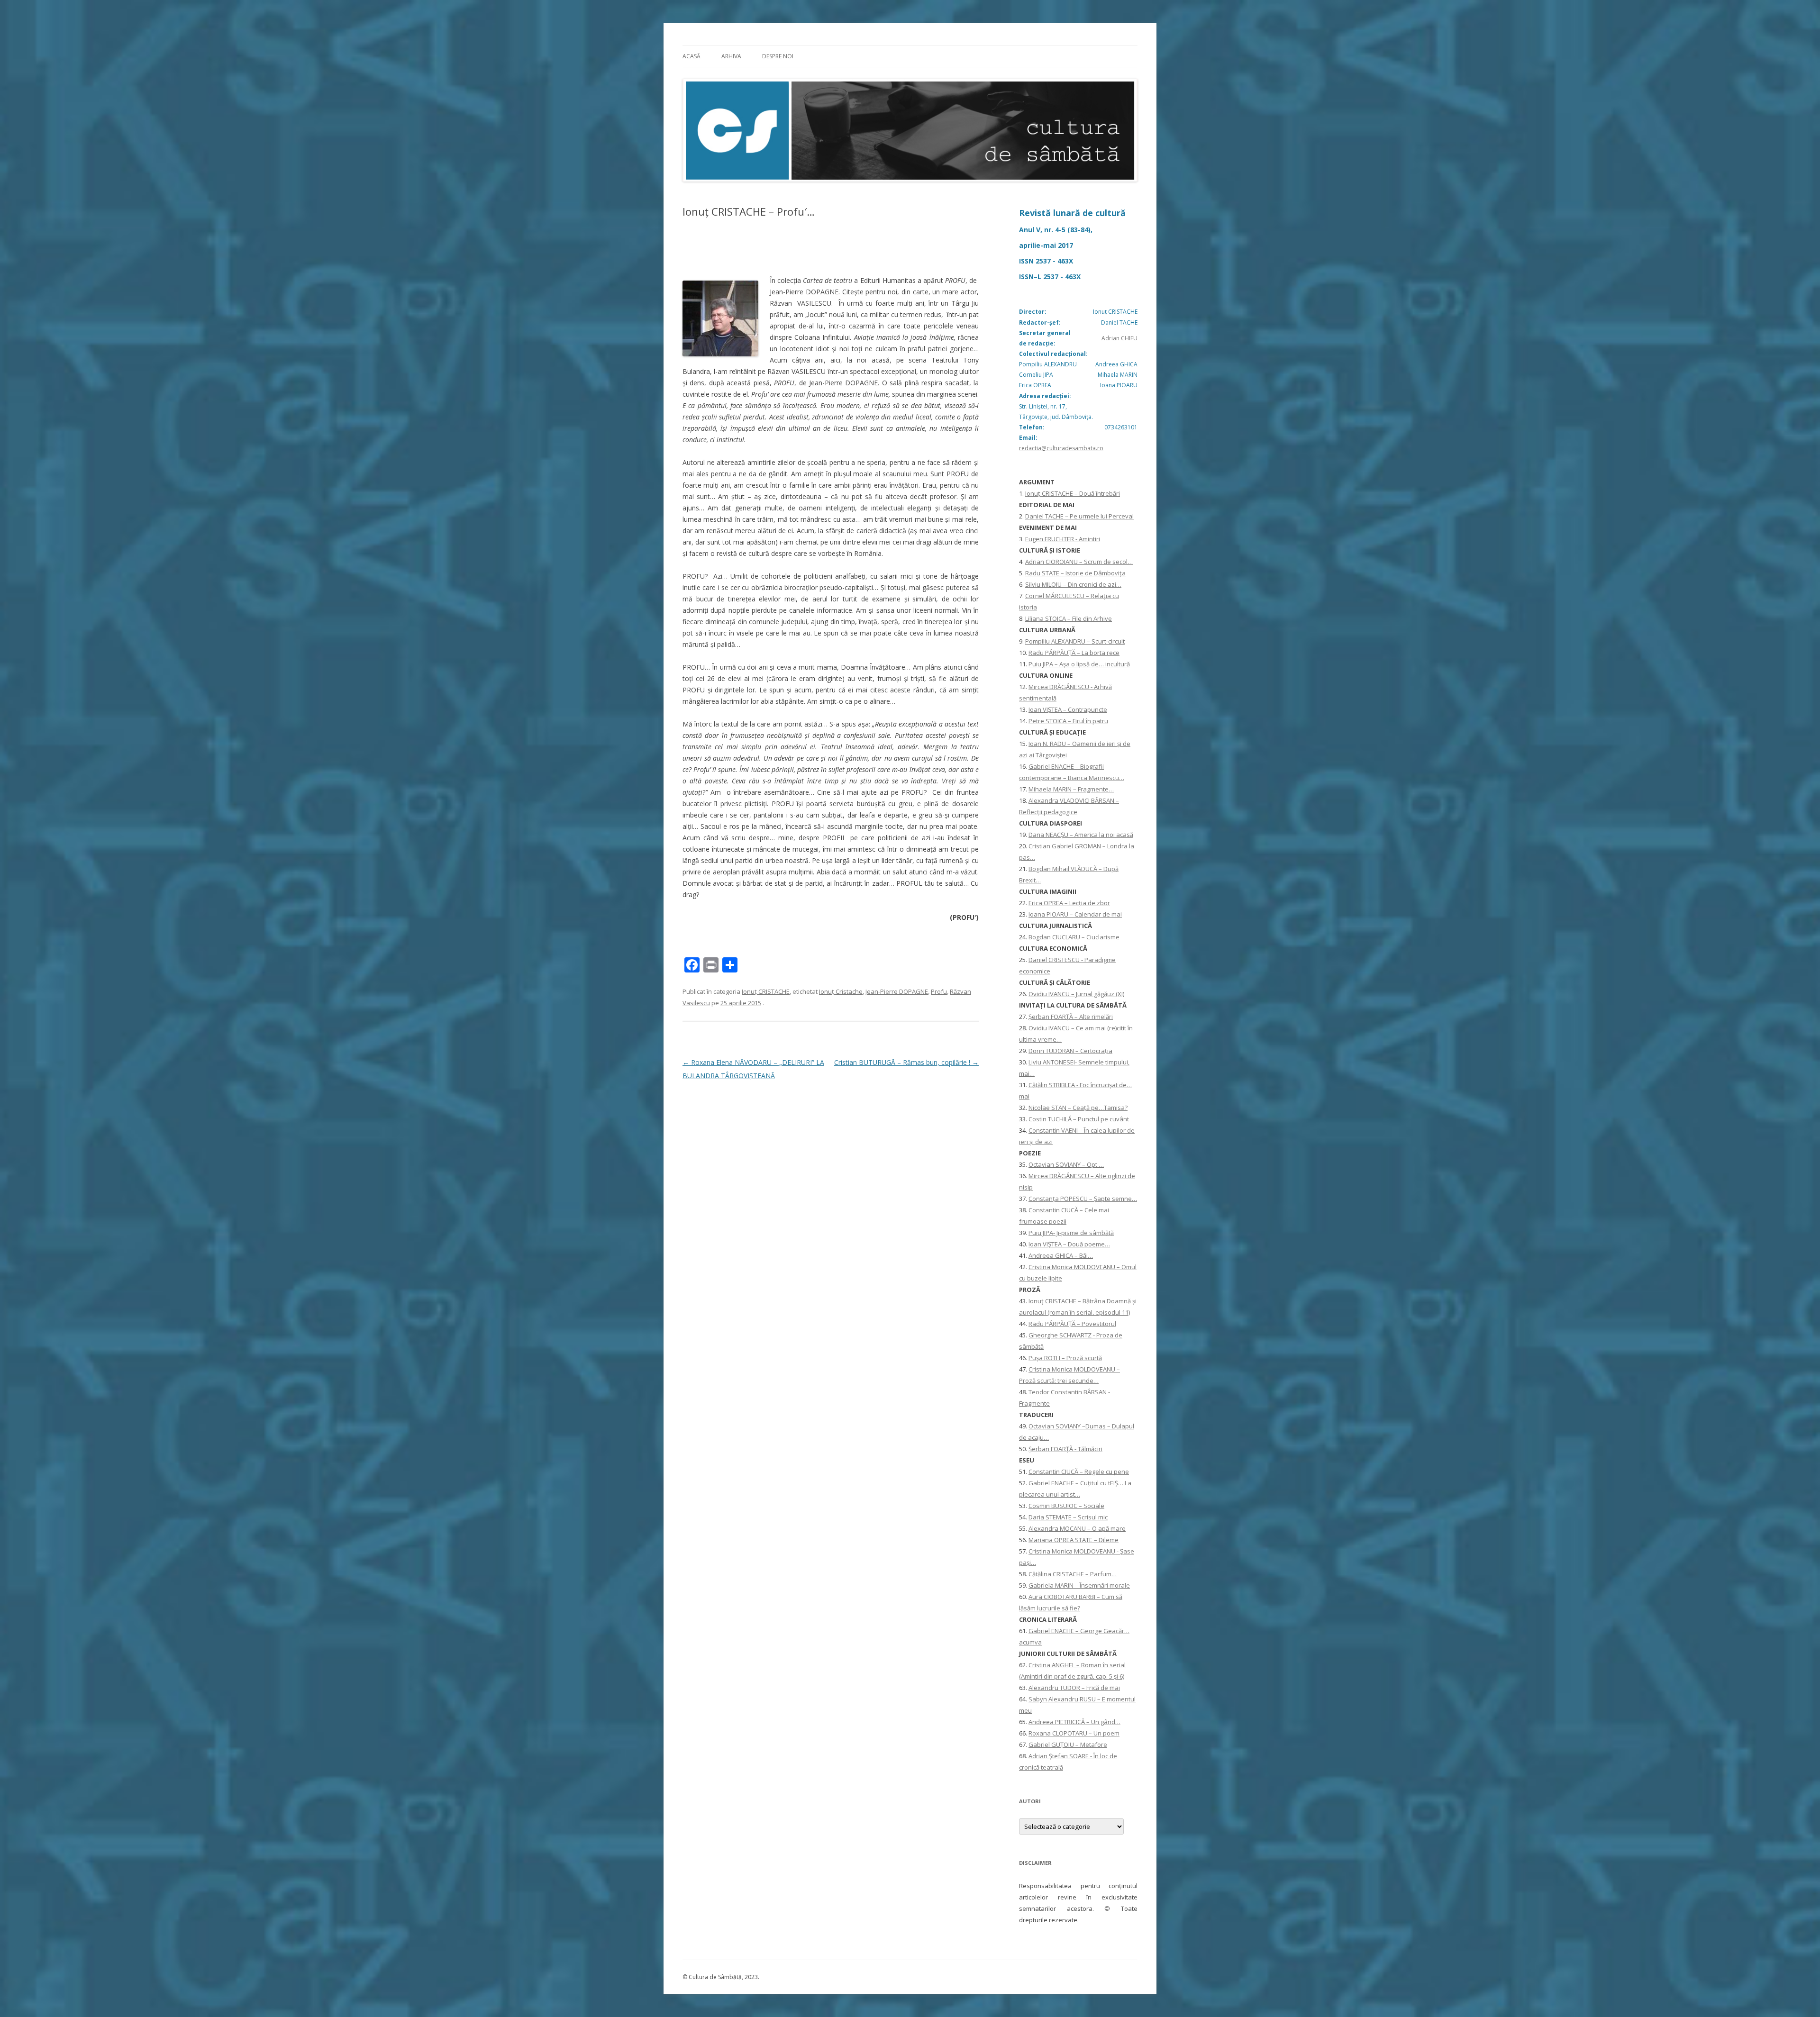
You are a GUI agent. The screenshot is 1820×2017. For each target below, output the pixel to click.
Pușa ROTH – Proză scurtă (1065, 1358)
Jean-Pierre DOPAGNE (897, 991)
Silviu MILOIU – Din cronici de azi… (1073, 584)
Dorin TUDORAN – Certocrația (1070, 1051)
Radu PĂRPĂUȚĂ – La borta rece (1074, 653)
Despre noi (778, 56)
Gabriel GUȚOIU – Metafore (1068, 1744)
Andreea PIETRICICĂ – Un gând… (1074, 1722)
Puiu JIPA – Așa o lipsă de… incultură (1079, 664)
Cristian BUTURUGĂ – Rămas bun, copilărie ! (906, 1062)
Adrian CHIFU (1119, 338)
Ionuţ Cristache (841, 991)
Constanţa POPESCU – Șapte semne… (1083, 1199)
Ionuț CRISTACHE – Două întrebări (1073, 493)
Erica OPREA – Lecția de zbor (1069, 903)
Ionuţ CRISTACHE (766, 991)
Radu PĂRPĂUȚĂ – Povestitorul (1072, 1324)
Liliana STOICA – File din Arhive (1069, 618)
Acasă (692, 56)
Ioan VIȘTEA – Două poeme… (1069, 1244)
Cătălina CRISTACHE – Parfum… (1073, 1574)
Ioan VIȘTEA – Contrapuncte (1068, 709)
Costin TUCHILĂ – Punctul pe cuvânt (1079, 1119)
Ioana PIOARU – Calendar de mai (1075, 914)
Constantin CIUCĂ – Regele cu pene (1079, 1472)
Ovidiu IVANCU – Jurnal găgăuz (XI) (1076, 994)
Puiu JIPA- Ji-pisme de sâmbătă (1071, 1233)
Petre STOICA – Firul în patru (1068, 721)
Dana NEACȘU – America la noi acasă (1081, 835)
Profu (939, 991)
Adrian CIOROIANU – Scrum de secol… (1079, 562)
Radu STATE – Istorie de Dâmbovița (1075, 573)
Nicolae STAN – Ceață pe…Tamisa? (1078, 1108)
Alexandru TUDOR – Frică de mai (1074, 1688)
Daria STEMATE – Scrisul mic (1068, 1517)
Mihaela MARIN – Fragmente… (1071, 789)
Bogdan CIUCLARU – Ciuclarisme (1074, 937)
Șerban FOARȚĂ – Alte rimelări (1071, 1017)
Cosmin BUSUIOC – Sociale (1066, 1506)
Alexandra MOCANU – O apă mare (1077, 1528)
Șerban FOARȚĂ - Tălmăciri (1065, 1449)
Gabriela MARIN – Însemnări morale (1079, 1585)
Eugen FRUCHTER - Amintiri (1063, 539)
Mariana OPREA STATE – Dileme (1074, 1540)
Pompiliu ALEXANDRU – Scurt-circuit (1075, 641)
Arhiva (731, 56)
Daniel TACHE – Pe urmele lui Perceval (1079, 516)
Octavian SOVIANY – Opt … (1066, 1164)
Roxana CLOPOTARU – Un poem (1074, 1733)
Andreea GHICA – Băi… (1061, 1255)
